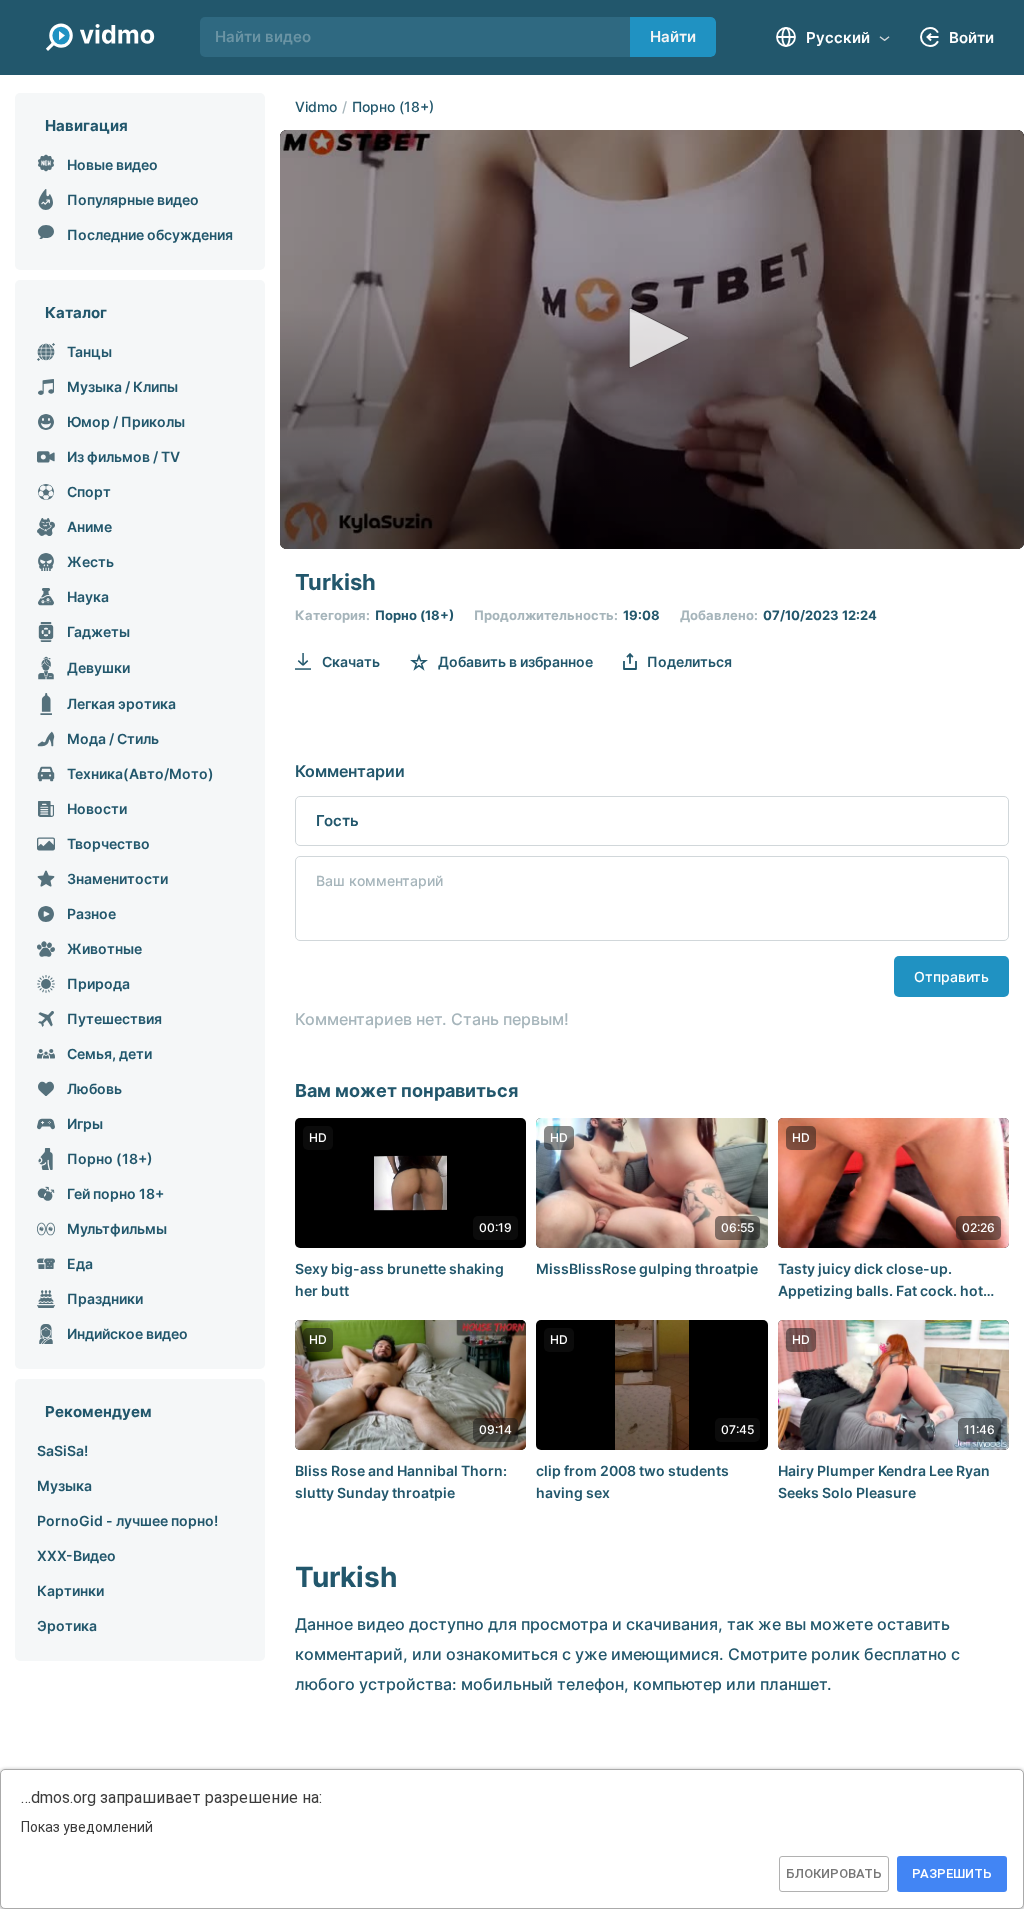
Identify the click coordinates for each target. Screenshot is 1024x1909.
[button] (652, 338)
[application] (652, 339)
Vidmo (316, 106)
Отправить (951, 976)
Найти (673, 36)
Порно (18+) (393, 106)
